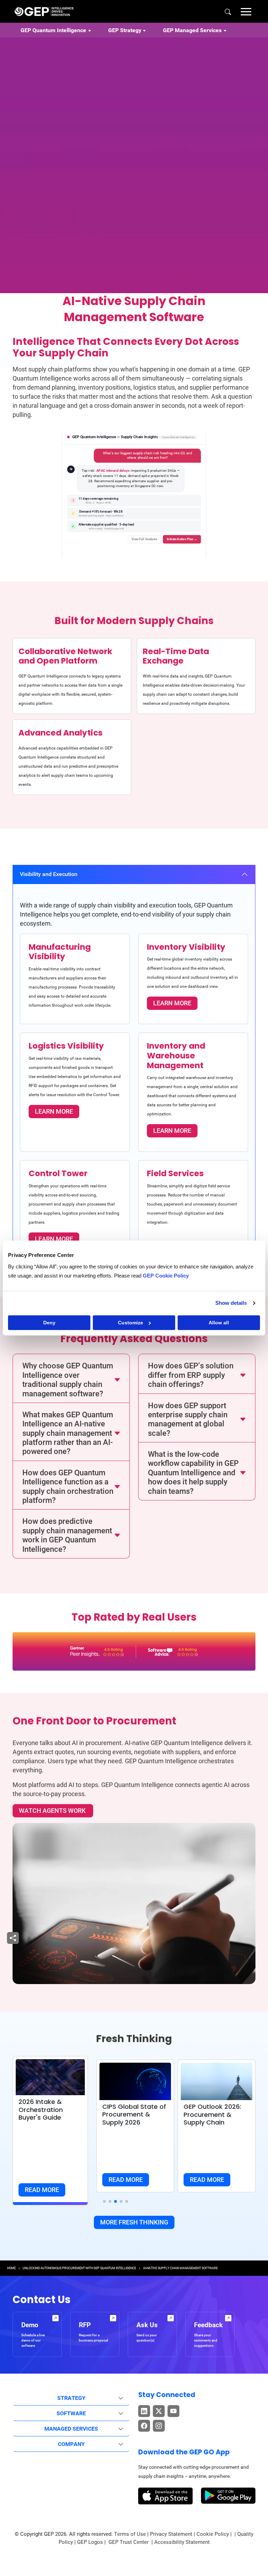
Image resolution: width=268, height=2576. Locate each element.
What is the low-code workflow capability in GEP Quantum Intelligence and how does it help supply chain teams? (193, 1473)
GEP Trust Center (129, 2542)
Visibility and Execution (49, 874)
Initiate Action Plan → (182, 539)
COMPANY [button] (71, 2444)
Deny (49, 1323)
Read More (42, 2190)
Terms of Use (130, 2534)
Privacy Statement (171, 2534)
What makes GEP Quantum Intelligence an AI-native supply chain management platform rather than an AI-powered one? (68, 1433)
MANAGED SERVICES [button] (71, 2429)
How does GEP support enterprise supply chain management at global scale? (188, 1419)
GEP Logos (90, 2542)
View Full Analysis (144, 539)
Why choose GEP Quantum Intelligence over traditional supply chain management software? (68, 1380)
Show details (231, 1303)
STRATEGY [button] (71, 2398)
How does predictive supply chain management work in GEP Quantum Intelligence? (67, 1535)
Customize (131, 1323)
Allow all (219, 1323)
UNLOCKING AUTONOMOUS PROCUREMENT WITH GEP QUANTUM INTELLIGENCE (79, 2268)
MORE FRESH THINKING (134, 2222)
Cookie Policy (213, 2534)
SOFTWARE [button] (71, 2413)
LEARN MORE (172, 1003)
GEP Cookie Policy (166, 1276)
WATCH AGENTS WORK (53, 1811)
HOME (11, 2268)
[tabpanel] (134, 1071)
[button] (246, 11)
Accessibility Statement (182, 2542)
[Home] (44, 11)
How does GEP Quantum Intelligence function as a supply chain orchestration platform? (68, 1486)
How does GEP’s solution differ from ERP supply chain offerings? (191, 1375)
